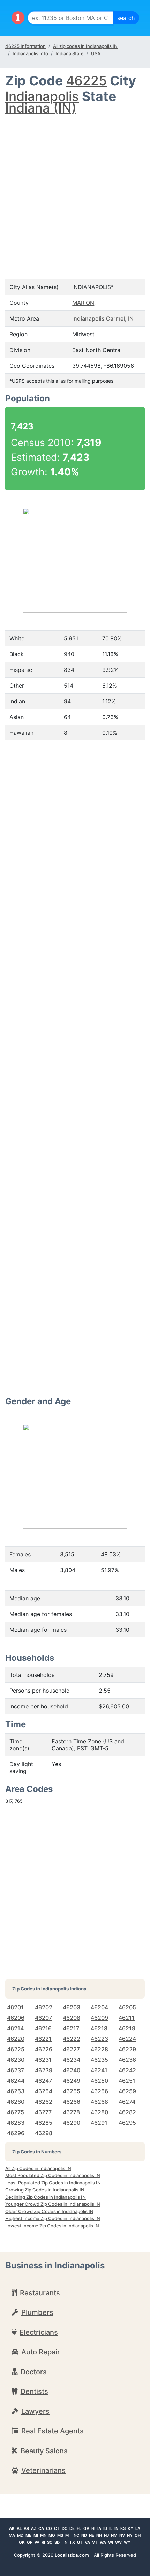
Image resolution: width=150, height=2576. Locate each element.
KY (130, 2528)
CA (41, 2528)
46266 (72, 2102)
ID (105, 2528)
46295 (127, 2123)
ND (84, 2535)
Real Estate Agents (52, 2431)
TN (65, 2542)
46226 (44, 2049)
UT (80, 2542)
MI (36, 2535)
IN (116, 2528)
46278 (71, 2112)
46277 (43, 2112)
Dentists (34, 2391)
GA (86, 2528)
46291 (99, 2123)
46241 (99, 2070)
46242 (127, 2070)
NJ (106, 2535)
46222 (72, 2039)
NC (76, 2535)
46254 (44, 2091)
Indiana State (70, 53)
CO (49, 2528)
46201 (15, 2007)
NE (92, 2535)
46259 (127, 2091)
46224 (127, 2039)
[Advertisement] (75, 190)
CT (57, 2528)
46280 (99, 2112)
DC (65, 2528)
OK (22, 2542)
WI (111, 2542)
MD (20, 2535)
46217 (71, 2028)
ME (28, 2535)
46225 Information (25, 46)
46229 (127, 2049)
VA (87, 2542)
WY (127, 2542)
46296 (16, 2133)
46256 (99, 2091)
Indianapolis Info (30, 53)
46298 (44, 2133)
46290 (72, 2123)
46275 (16, 2112)
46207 (43, 2018)
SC (50, 2542)
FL (79, 2528)
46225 (86, 81)
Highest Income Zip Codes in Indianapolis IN (53, 2218)
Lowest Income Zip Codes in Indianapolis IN (52, 2226)
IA (99, 2528)
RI (43, 2542)
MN (43, 2535)
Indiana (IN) (41, 108)
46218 (99, 2028)
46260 (16, 2102)
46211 (127, 2018)
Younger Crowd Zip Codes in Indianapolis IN (53, 2204)
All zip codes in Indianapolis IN (85, 46)
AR (26, 2528)
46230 (16, 2060)
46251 (127, 2081)
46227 (71, 2049)
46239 (44, 2070)
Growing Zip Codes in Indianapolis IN (45, 2190)
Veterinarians (43, 2470)
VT (95, 2542)
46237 (16, 2070)
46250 (99, 2081)
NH (99, 2535)
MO (52, 2535)
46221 (43, 2039)
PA (37, 2542)
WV (118, 2542)
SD (57, 2542)
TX (72, 2542)
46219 (127, 2028)
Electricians (39, 2332)
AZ (34, 2528)
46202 (44, 2007)
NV (122, 2535)
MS (60, 2535)
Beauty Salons (44, 2451)
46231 (43, 2060)
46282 (127, 2112)
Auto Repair (41, 2352)
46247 (43, 2081)
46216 (43, 2028)
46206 (16, 2018)
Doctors (34, 2372)
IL (111, 2528)
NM (114, 2535)
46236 (127, 2060)
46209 (99, 2018)
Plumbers (37, 2312)
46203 (72, 2007)
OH (138, 2535)
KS (123, 2528)
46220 (16, 2039)
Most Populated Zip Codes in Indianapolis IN (53, 2175)
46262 (44, 2102)
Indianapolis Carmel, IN (103, 318)
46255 (72, 2091)
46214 (15, 2028)
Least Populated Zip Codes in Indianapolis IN (53, 2183)
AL (19, 2528)
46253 (16, 2091)
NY (130, 2535)
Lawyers (35, 2411)
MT (68, 2535)
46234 (72, 2060)
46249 (72, 2081)
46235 (99, 2060)
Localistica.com (72, 2555)
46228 (99, 2049)
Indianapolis (42, 96)
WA (103, 2542)
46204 (99, 2007)
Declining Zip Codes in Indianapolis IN (46, 2197)
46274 (127, 2102)
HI (93, 2528)
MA (12, 2535)
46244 (16, 2081)
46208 (72, 2018)
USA (96, 53)
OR (30, 2542)
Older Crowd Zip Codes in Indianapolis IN (49, 2211)
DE (72, 2528)
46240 (72, 2070)
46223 (99, 2039)
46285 (44, 2123)
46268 (99, 2102)
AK (12, 2528)
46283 (16, 2123)
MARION (83, 303)
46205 (127, 2007)
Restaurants (40, 2293)
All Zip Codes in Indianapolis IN (38, 2168)
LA (138, 2528)
